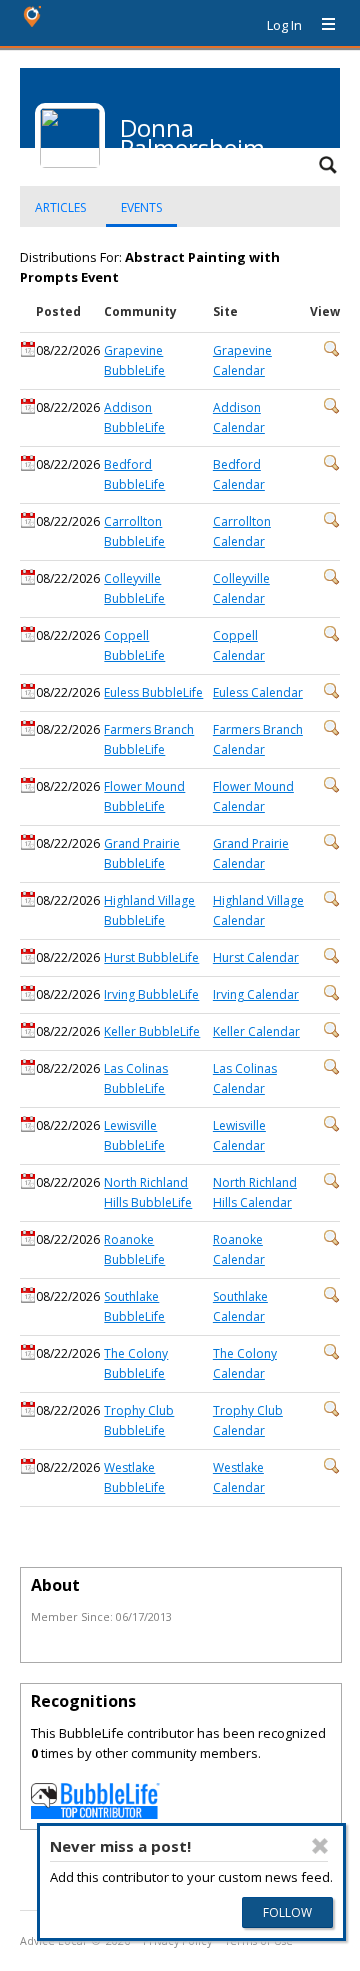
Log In (284, 25)
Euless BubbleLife (153, 692)
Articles (60, 207)
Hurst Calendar (256, 957)
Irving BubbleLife (151, 994)
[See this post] (332, 352)
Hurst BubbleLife (151, 957)
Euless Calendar (258, 692)
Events (141, 207)
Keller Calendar (256, 1031)
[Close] (320, 1846)
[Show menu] (321, 25)
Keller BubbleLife (152, 1031)
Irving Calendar (256, 994)
